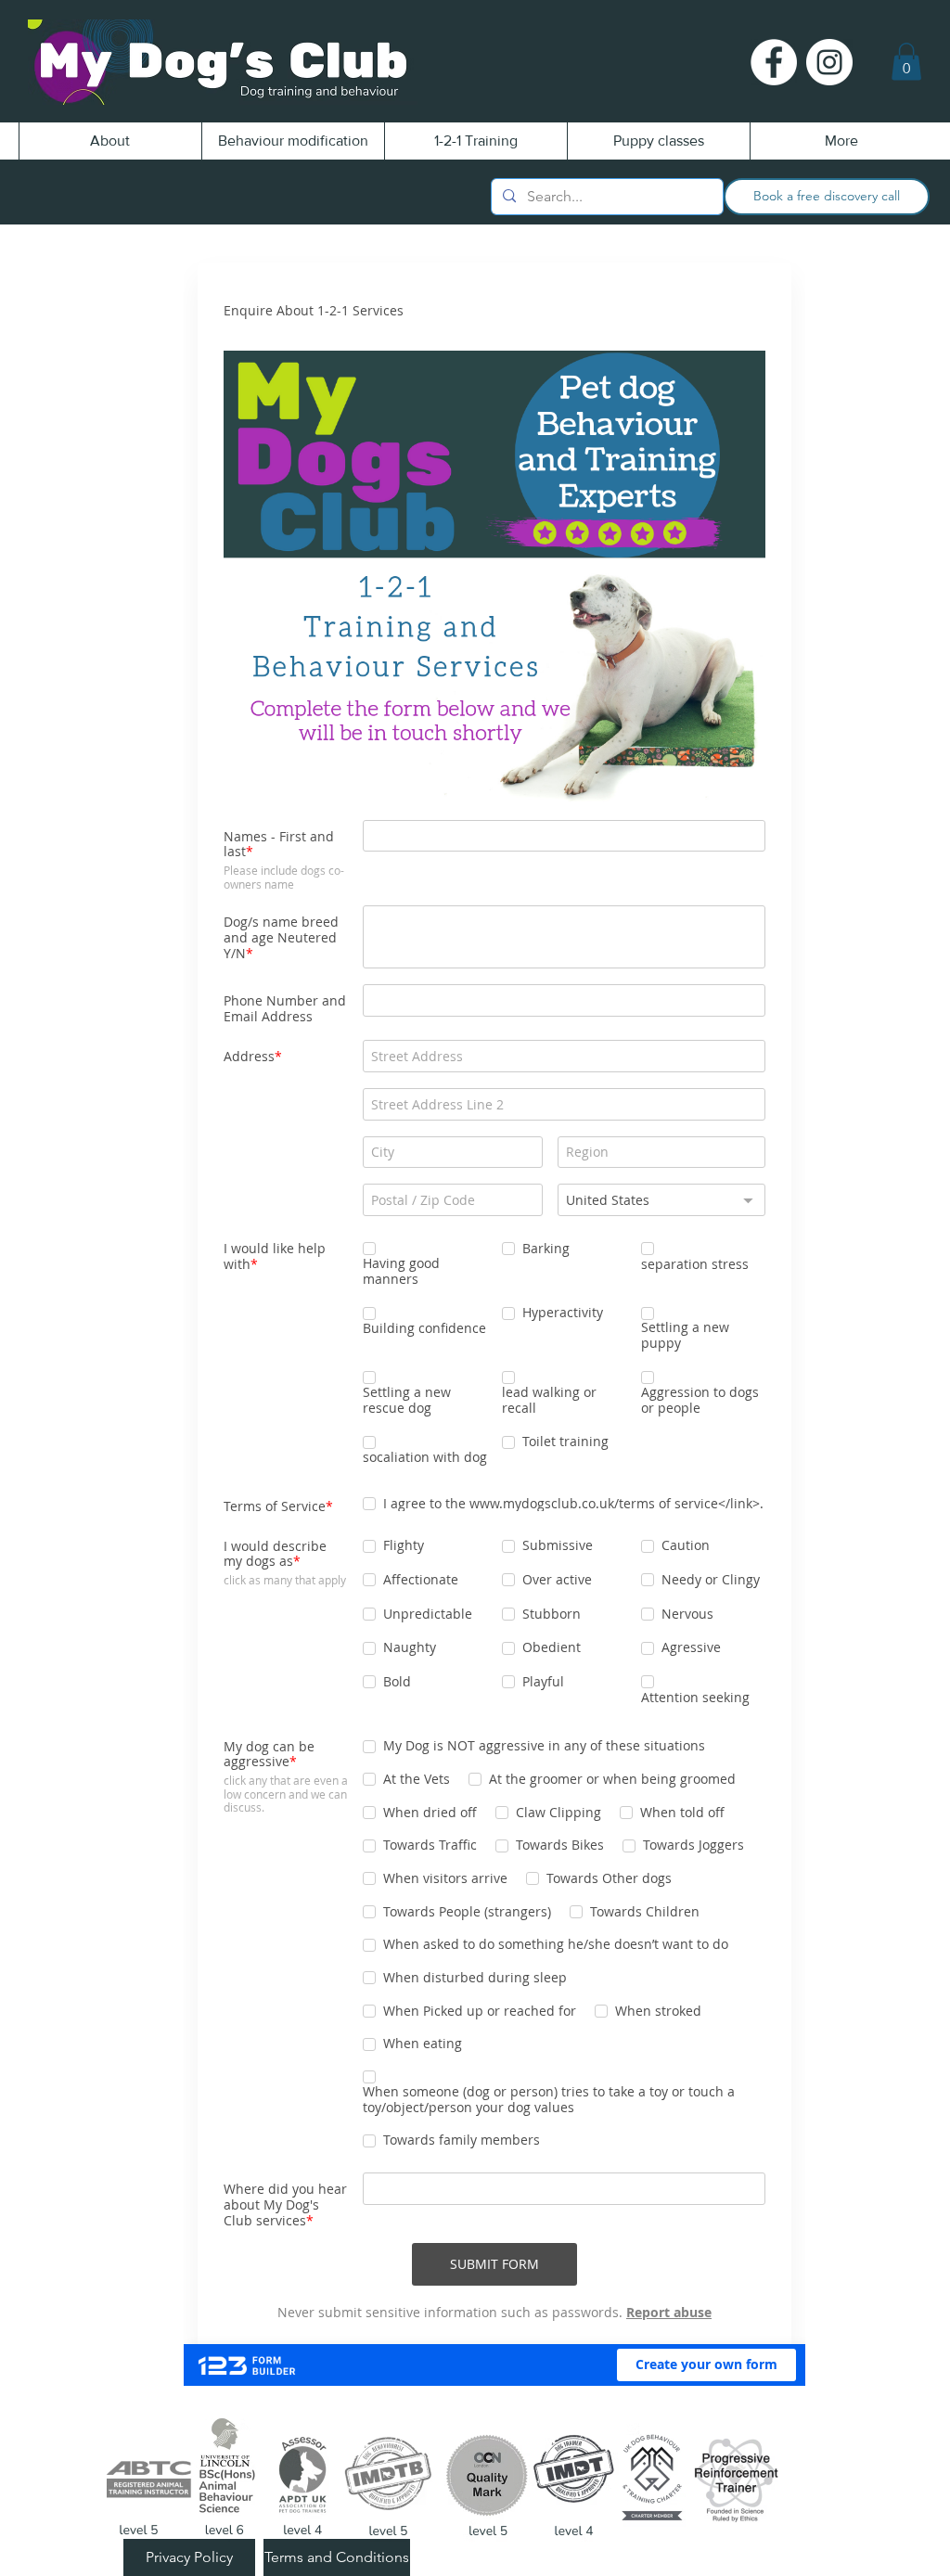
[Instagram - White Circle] (829, 62)
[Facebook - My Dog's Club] (774, 62)
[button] (906, 62)
